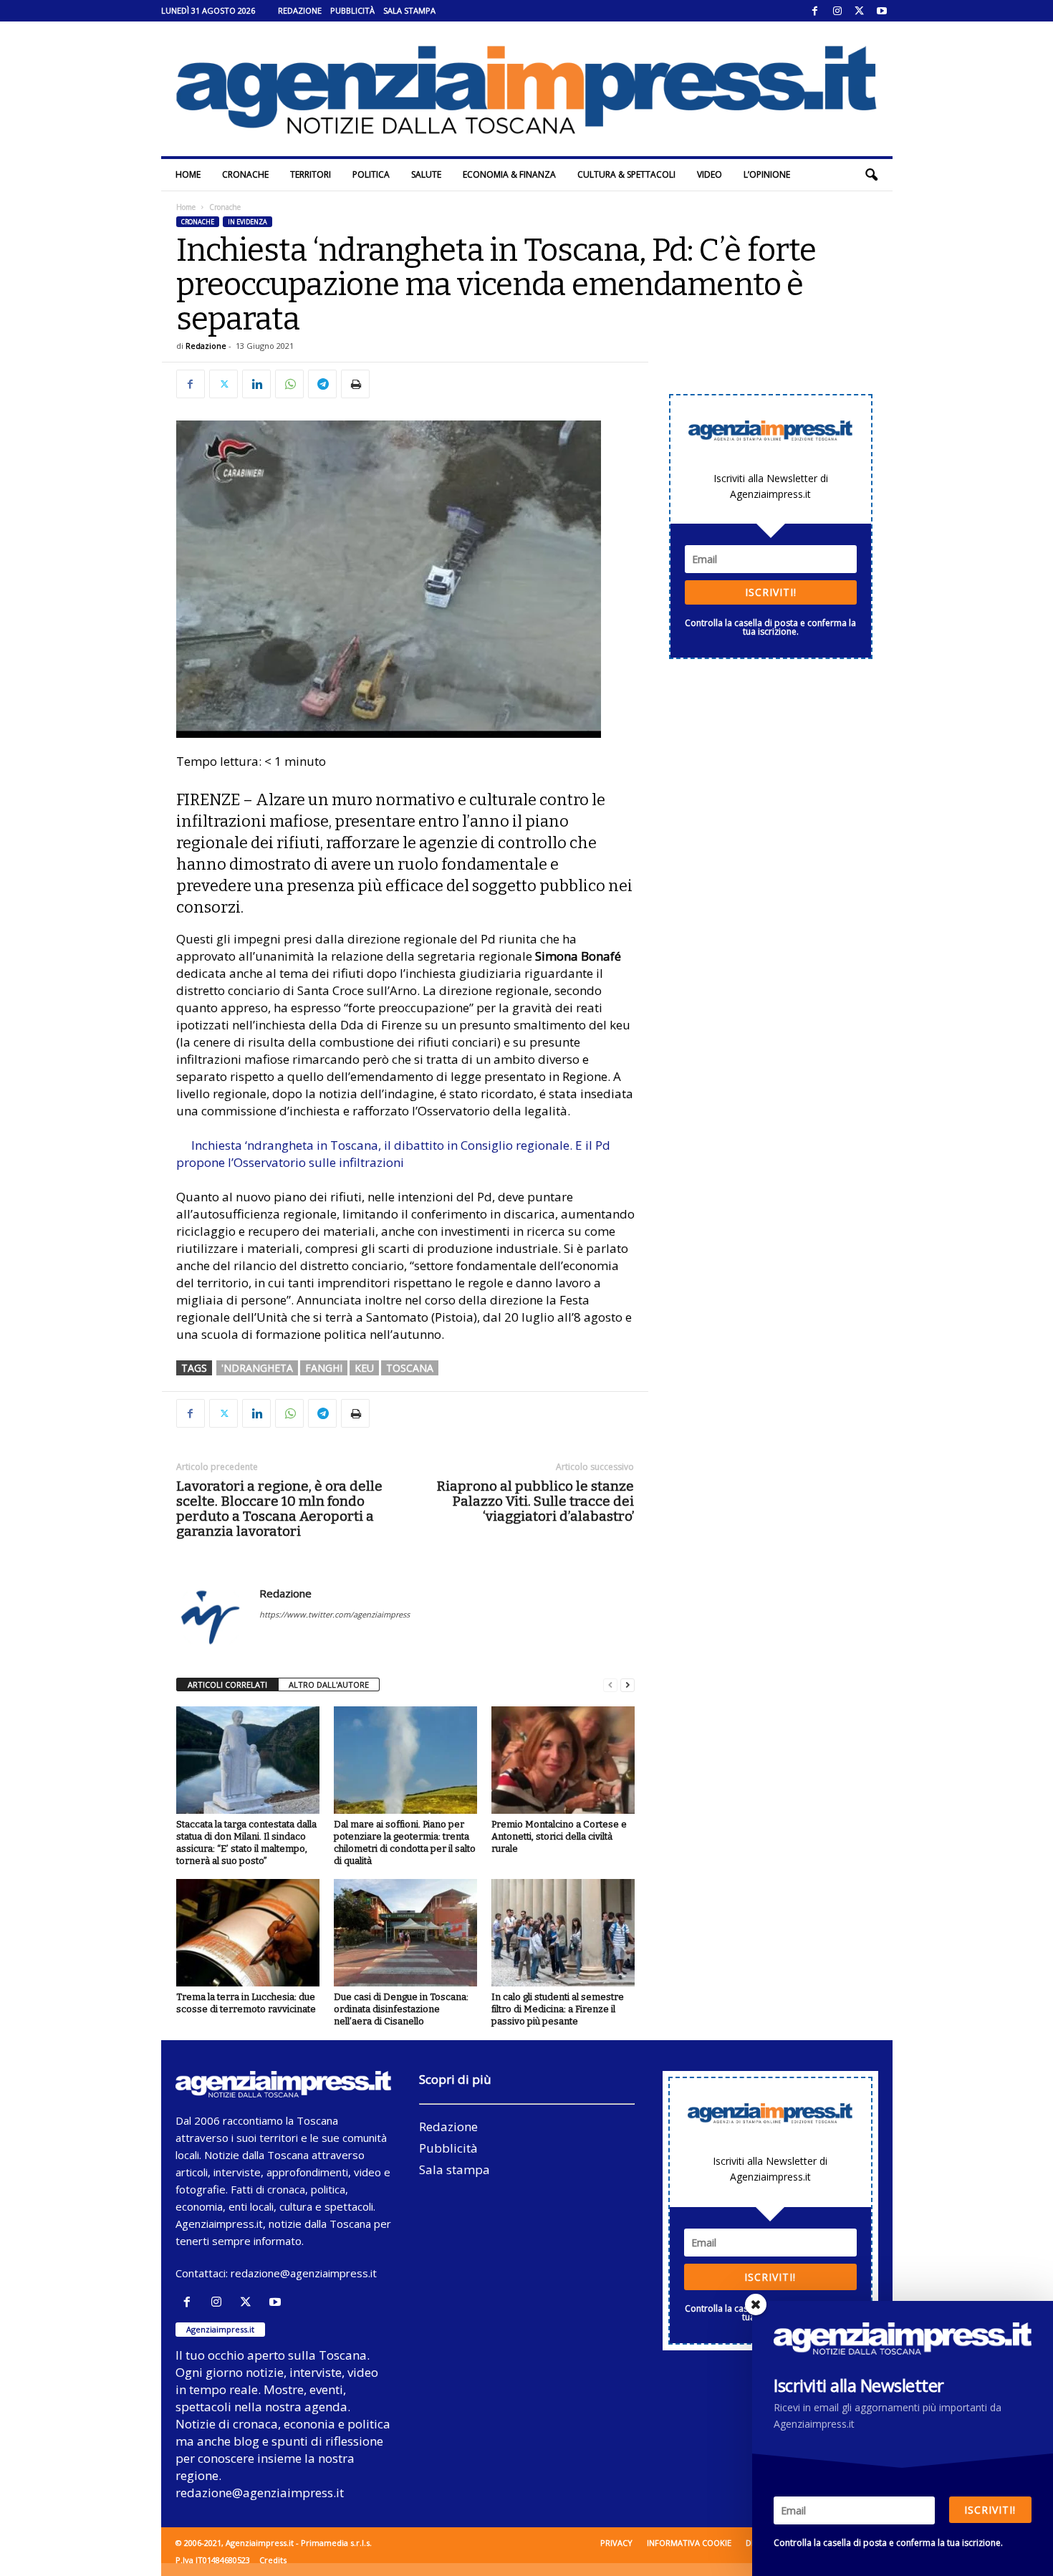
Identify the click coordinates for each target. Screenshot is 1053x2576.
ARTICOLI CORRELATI (227, 1685)
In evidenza (247, 222)
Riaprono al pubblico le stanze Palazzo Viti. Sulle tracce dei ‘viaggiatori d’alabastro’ (535, 1501)
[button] (871, 175)
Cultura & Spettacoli (626, 174)
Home (188, 174)
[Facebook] (815, 11)
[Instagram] (837, 11)
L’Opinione (767, 174)
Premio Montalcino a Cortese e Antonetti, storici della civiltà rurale (559, 1836)
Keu (364, 1368)
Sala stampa (409, 10)
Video (710, 174)
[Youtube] (882, 11)
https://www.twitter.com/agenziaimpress (335, 1614)
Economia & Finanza (509, 174)
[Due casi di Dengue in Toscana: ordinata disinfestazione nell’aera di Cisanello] (405, 1933)
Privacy (616, 2543)
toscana (410, 1368)
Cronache (245, 174)
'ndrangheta (257, 1368)
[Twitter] (860, 11)
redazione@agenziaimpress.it (304, 2273)
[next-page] (628, 1685)
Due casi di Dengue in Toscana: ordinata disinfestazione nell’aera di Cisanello (401, 2009)
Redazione (300, 10)
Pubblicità (352, 10)
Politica (371, 174)
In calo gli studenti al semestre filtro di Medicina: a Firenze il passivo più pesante (558, 2009)
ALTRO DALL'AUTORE (329, 1685)
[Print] (355, 384)
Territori (311, 174)
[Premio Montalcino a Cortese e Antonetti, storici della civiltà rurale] (563, 1760)
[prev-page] (610, 1685)
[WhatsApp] (289, 384)
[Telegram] (322, 384)
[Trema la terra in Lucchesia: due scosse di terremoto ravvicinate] (248, 1933)
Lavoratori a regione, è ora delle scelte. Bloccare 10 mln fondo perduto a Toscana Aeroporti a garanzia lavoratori (279, 1509)
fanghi (324, 1368)
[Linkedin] (256, 384)
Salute (426, 174)
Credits (273, 2560)
